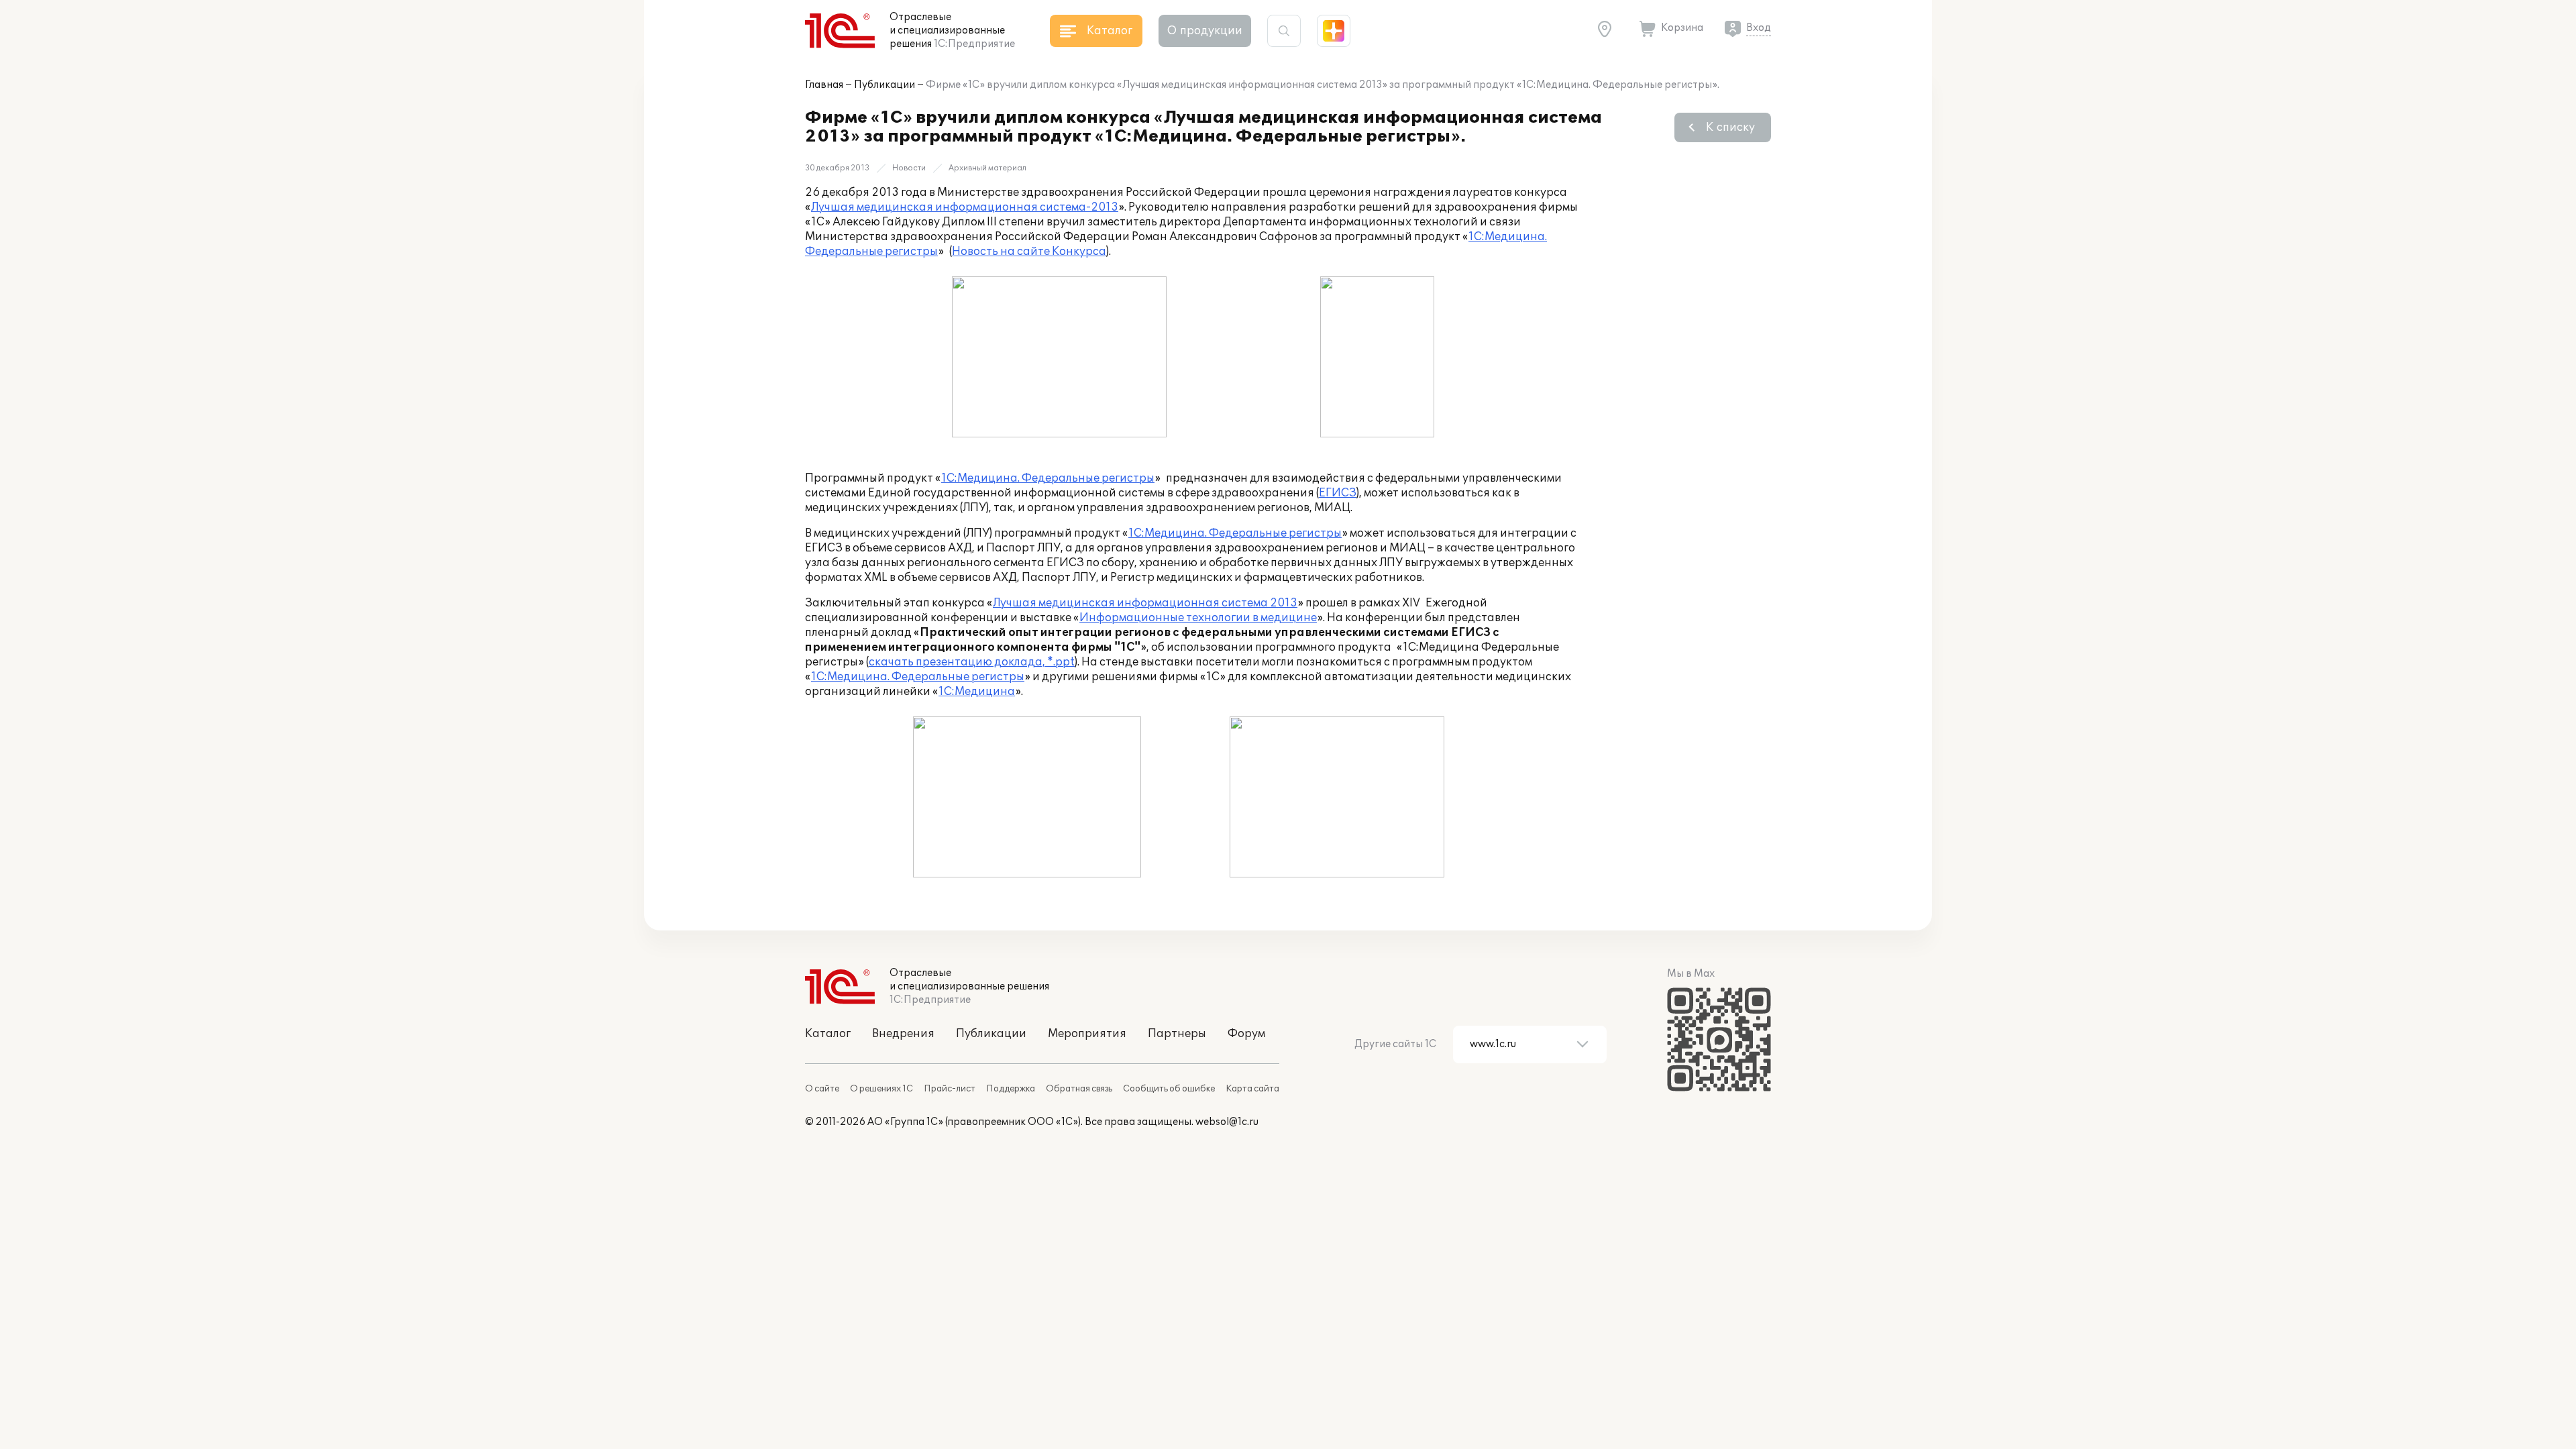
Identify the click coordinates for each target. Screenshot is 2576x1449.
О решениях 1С (881, 1089)
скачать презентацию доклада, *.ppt (972, 662)
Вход (1759, 28)
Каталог (828, 1034)
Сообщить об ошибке (1169, 1089)
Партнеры (1177, 1034)
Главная (824, 85)
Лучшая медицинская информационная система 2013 (1145, 603)
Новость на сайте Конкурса (1029, 252)
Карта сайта (1252, 1089)
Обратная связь (1079, 1089)
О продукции (1205, 31)
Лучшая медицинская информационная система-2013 (965, 207)
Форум (1246, 1034)
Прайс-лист (950, 1089)
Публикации (884, 85)
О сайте (822, 1089)
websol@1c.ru (1227, 1122)
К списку (1730, 127)
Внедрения (903, 1034)
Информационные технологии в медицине (1198, 618)
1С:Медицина (977, 692)
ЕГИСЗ (1338, 493)
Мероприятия (1087, 1034)
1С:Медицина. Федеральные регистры (1048, 478)
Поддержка (1011, 1089)
